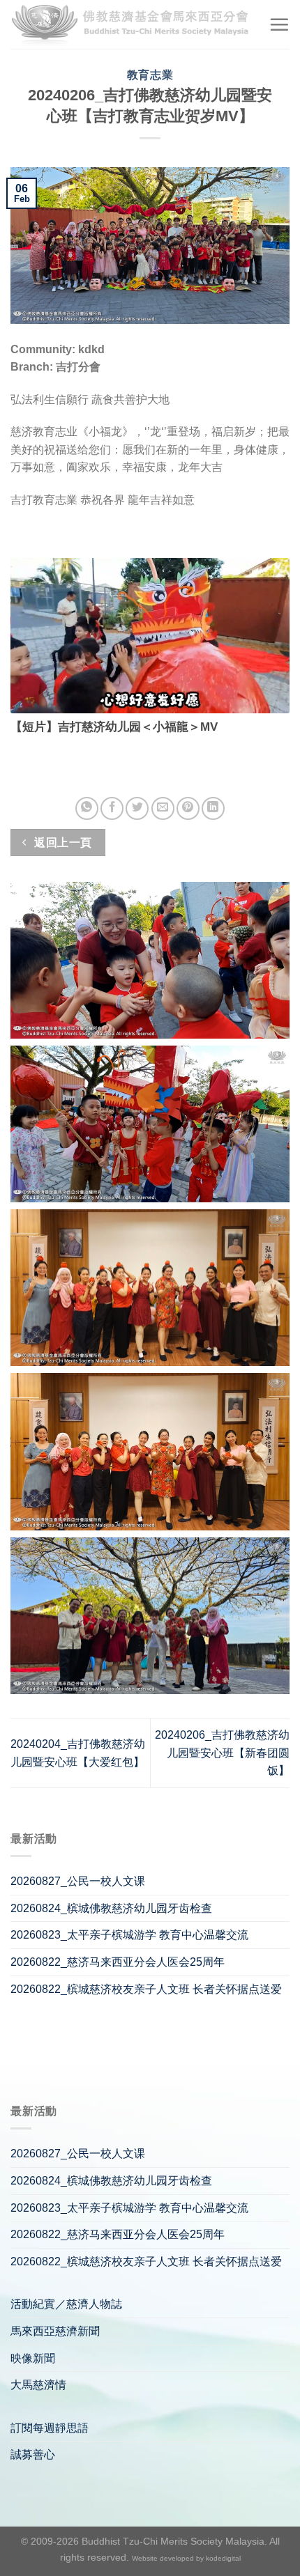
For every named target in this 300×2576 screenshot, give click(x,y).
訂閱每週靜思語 (50, 2428)
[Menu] (279, 24)
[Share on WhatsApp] (87, 808)
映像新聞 (33, 2358)
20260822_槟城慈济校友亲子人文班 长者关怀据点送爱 (146, 1989)
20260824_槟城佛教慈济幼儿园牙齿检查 (111, 1908)
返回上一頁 (62, 843)
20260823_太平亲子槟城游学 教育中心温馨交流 (129, 1935)
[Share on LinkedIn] (213, 808)
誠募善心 (33, 2454)
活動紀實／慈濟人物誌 (66, 2304)
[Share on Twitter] (137, 808)
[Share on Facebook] (112, 808)
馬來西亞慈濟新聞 (55, 2331)
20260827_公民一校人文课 (78, 1881)
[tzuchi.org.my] (134, 25)
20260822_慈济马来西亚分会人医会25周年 (118, 1962)
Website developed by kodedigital (186, 2558)
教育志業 (150, 75)
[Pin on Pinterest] (188, 808)
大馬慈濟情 (38, 2385)
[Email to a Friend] (163, 808)
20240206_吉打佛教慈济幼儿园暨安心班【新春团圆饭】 (222, 1753)
